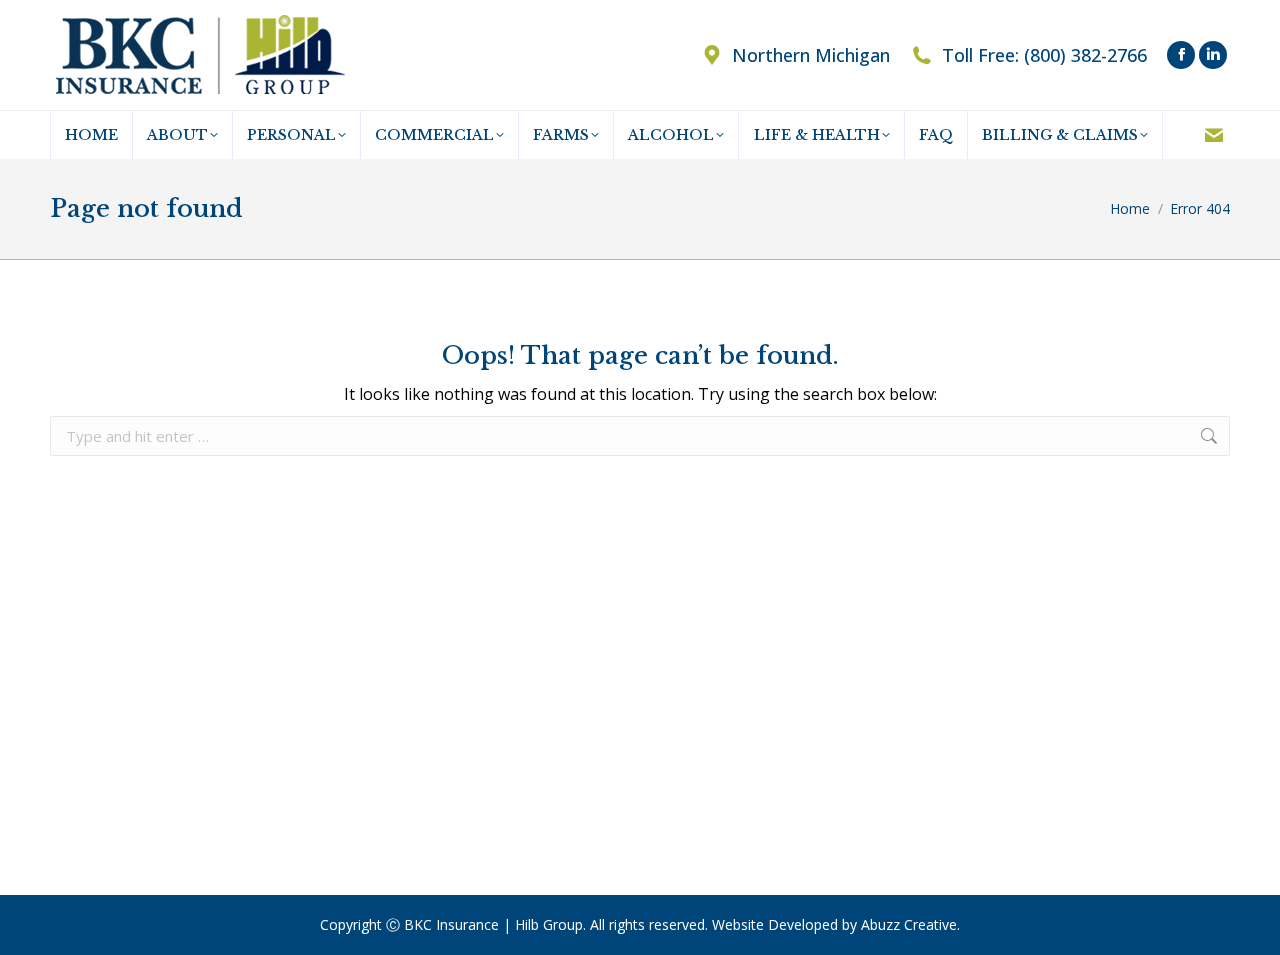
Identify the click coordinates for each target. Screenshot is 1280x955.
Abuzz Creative (909, 924)
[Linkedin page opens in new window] (1213, 55)
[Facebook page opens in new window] (1181, 55)
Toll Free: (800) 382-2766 (1044, 55)
